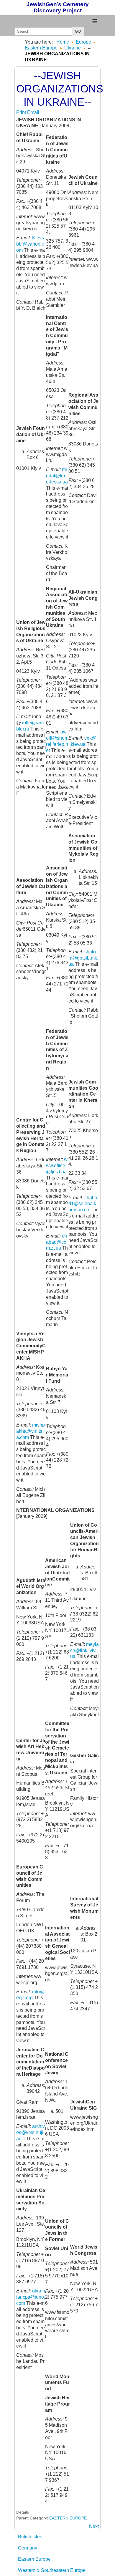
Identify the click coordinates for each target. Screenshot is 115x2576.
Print (22, 112)
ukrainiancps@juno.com (31, 2297)
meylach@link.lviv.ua (84, 1650)
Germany (28, 2548)
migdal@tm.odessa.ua (57, 476)
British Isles (30, 2537)
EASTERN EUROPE (68, 2518)
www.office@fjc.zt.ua (57, 1166)
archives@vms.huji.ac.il (31, 2132)
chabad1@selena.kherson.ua (83, 1204)
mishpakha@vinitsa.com (31, 1431)
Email (33, 112)
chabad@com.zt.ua (56, 1242)
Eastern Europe (34, 2559)
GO (78, 31)
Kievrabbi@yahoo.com (31, 244)
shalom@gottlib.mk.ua (83, 958)
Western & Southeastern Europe (52, 2570)
